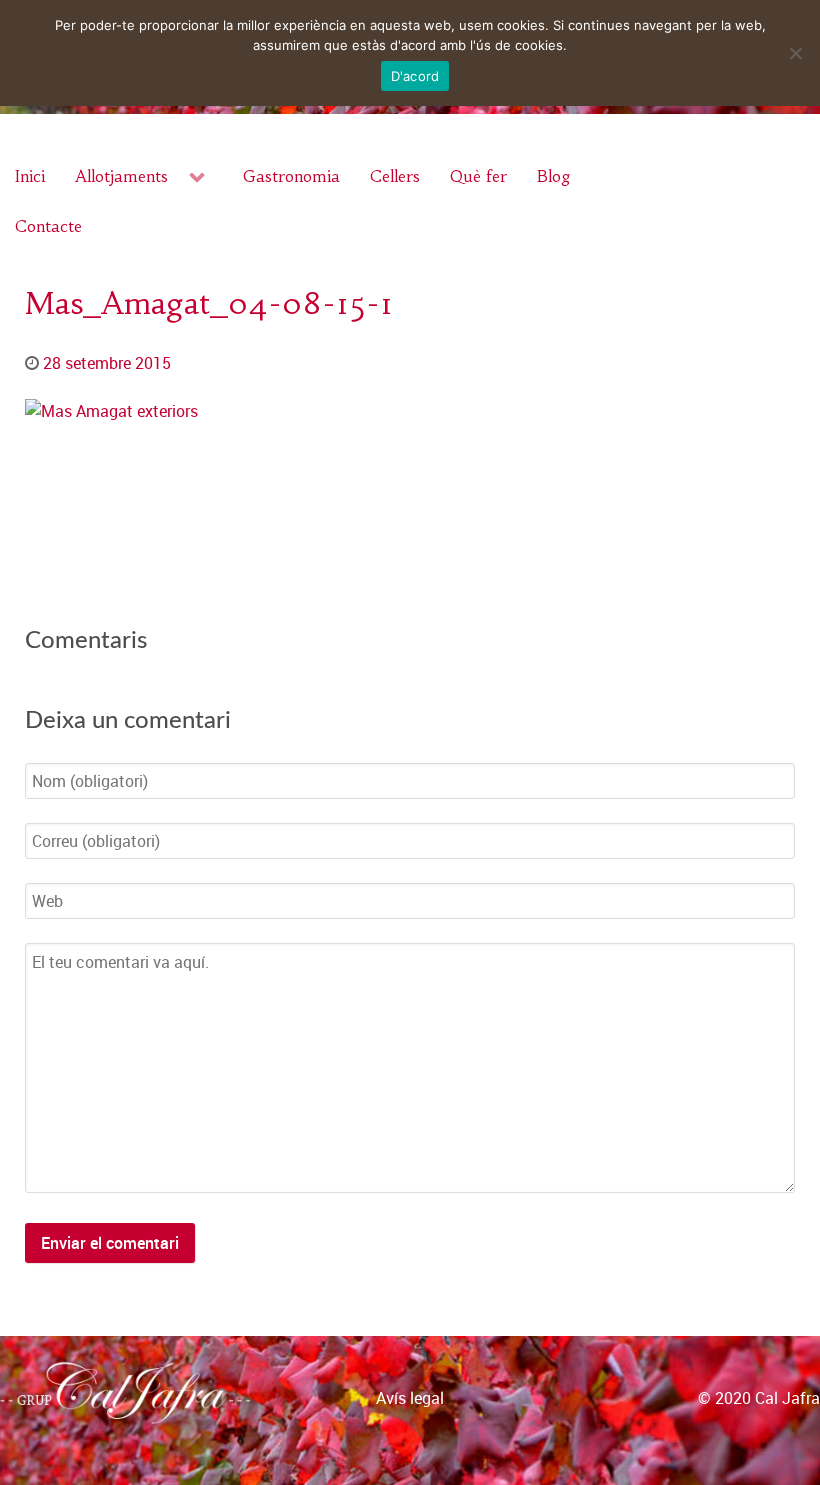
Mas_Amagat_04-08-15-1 (209, 303)
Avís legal (410, 1398)
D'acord (415, 76)
